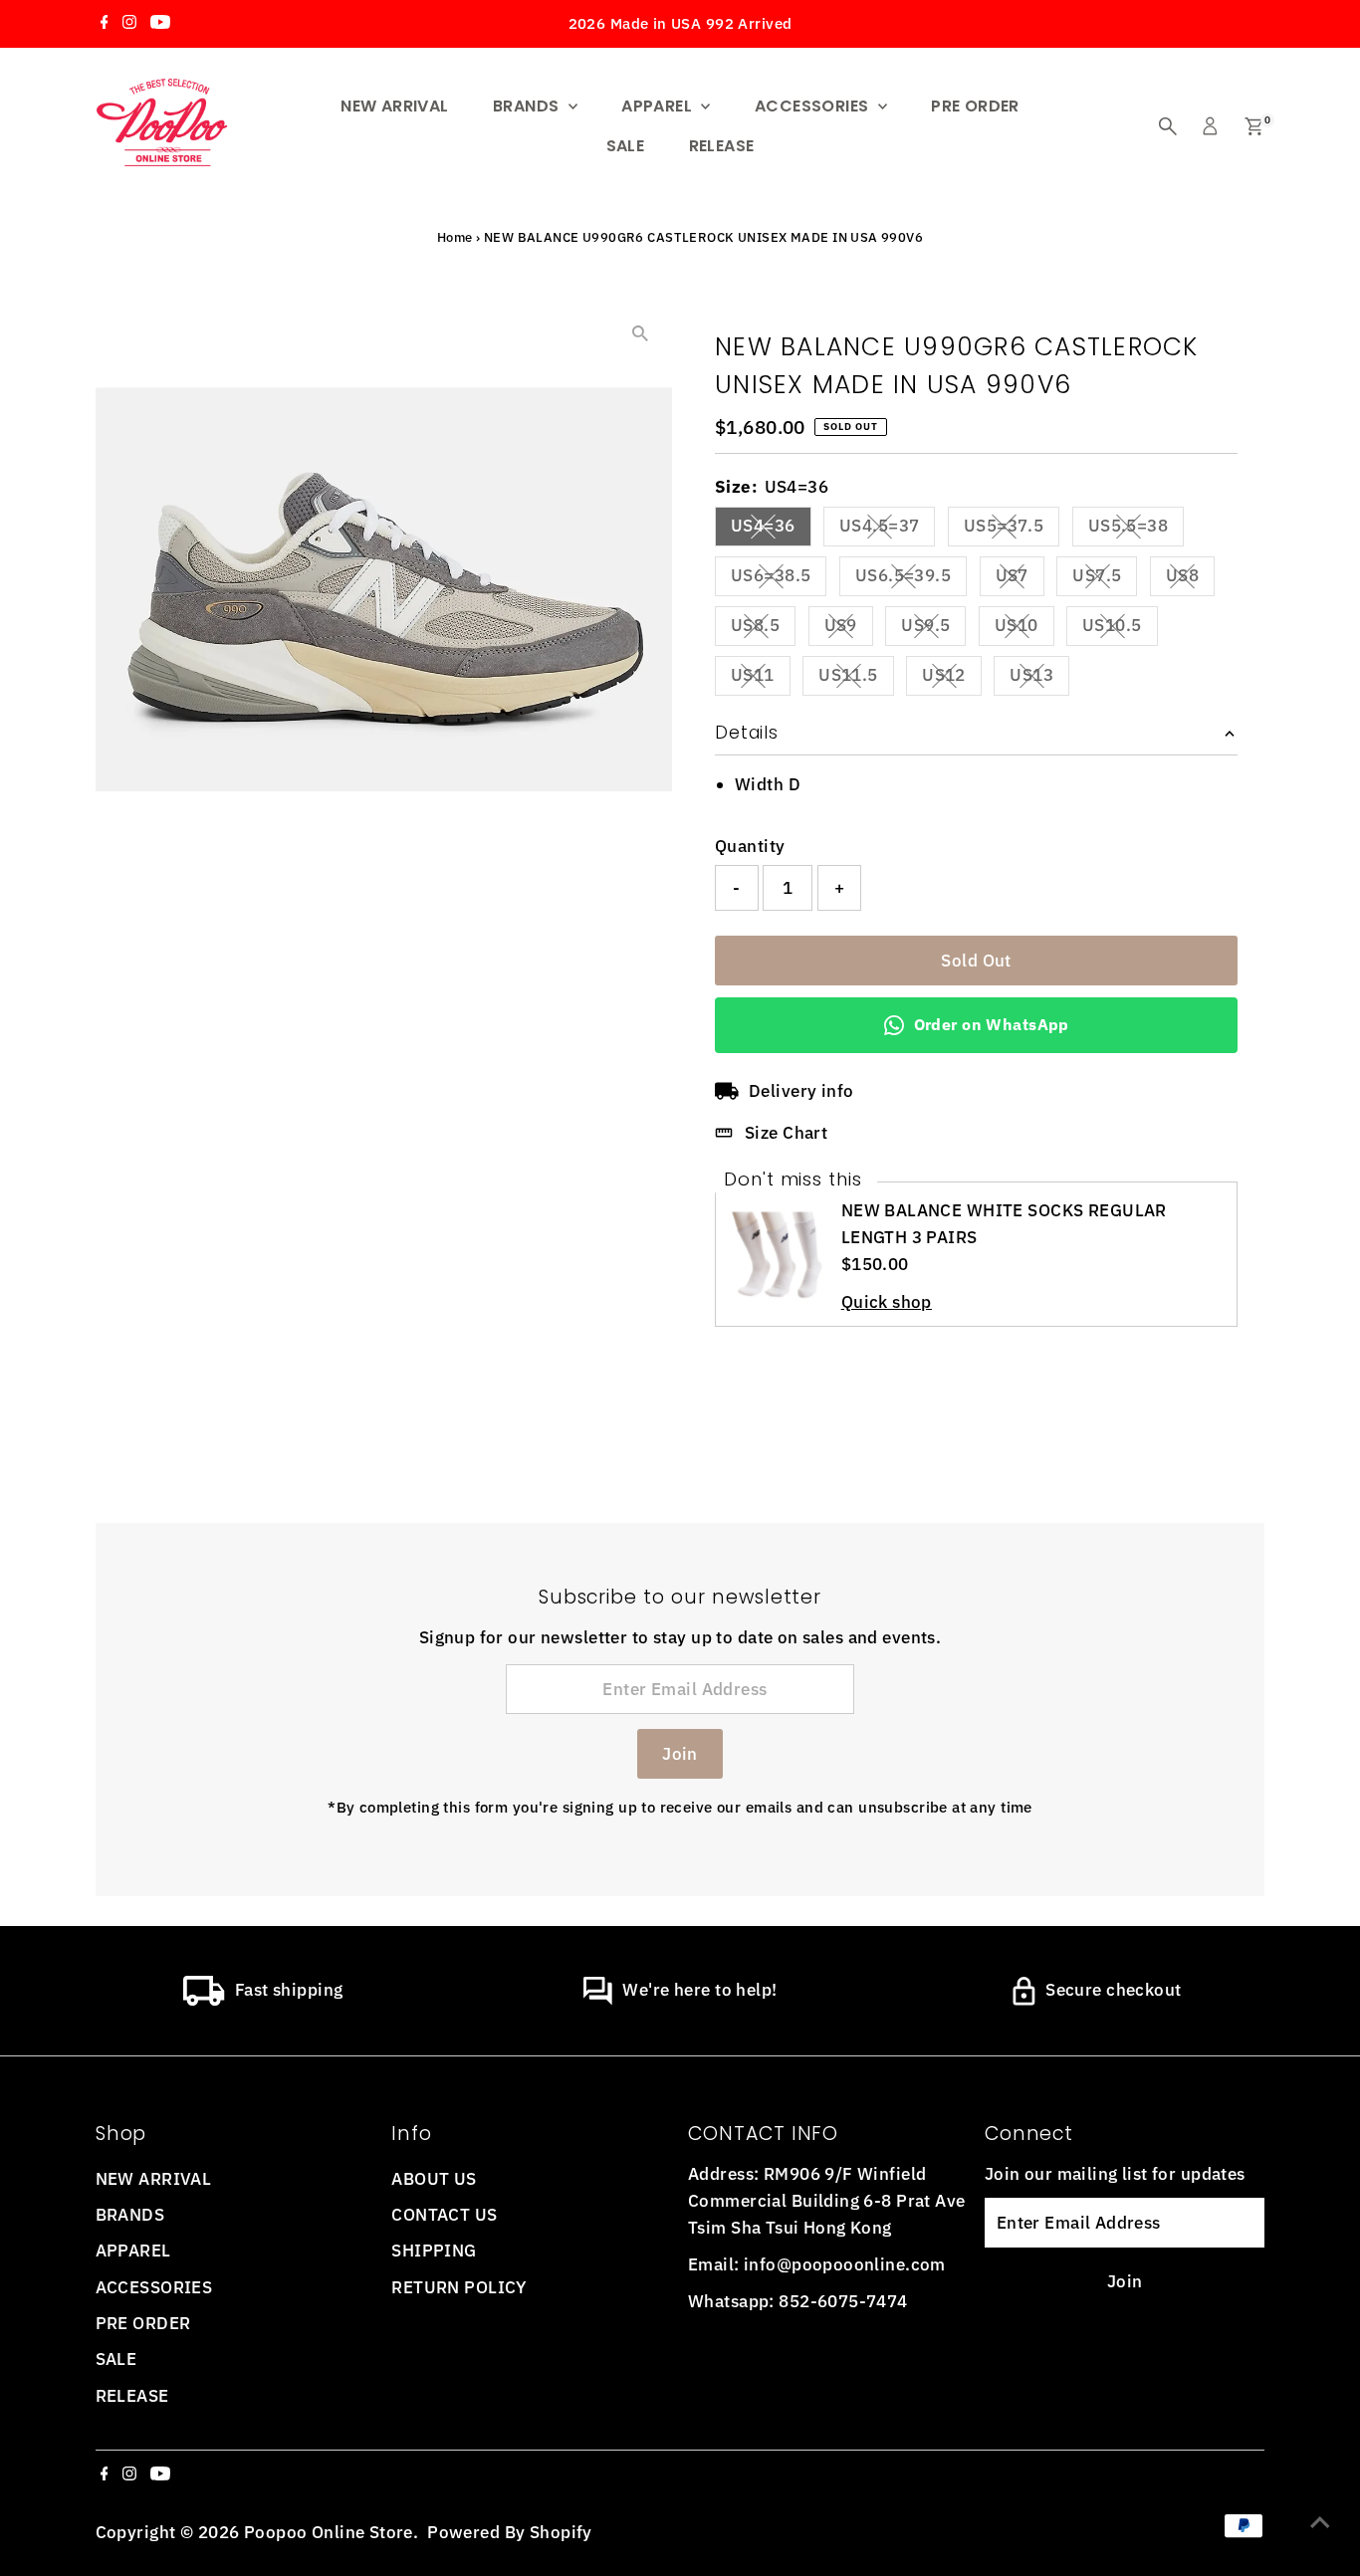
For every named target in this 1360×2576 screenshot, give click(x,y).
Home (455, 237)
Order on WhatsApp (992, 1024)
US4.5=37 (887, 530)
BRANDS (528, 106)
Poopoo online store (329, 2532)
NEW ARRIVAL (394, 106)
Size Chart (786, 1133)
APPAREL (659, 106)
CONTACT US (444, 2215)
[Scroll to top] (1320, 2521)
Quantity (750, 846)
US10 (1024, 629)
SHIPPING (434, 2251)
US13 (1039, 679)
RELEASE (722, 146)
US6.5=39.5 (911, 579)
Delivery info (801, 1091)
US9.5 (933, 629)
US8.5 (763, 629)
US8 (1190, 579)
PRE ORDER (975, 106)
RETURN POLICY (459, 2287)
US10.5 (1120, 629)
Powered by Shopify (510, 2532)
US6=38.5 (779, 579)
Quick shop (887, 1302)
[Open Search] (1168, 126)
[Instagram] (129, 24)
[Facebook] (105, 24)
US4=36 (771, 530)
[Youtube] (160, 24)
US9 (849, 629)
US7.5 (1105, 579)
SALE (626, 146)
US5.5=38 (1136, 530)
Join (680, 1754)
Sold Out (976, 961)
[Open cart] (1254, 126)
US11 (761, 679)
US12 (952, 679)
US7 (1020, 579)
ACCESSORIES (814, 106)
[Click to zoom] (640, 334)
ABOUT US (434, 2179)
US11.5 (856, 679)
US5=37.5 (1012, 530)
